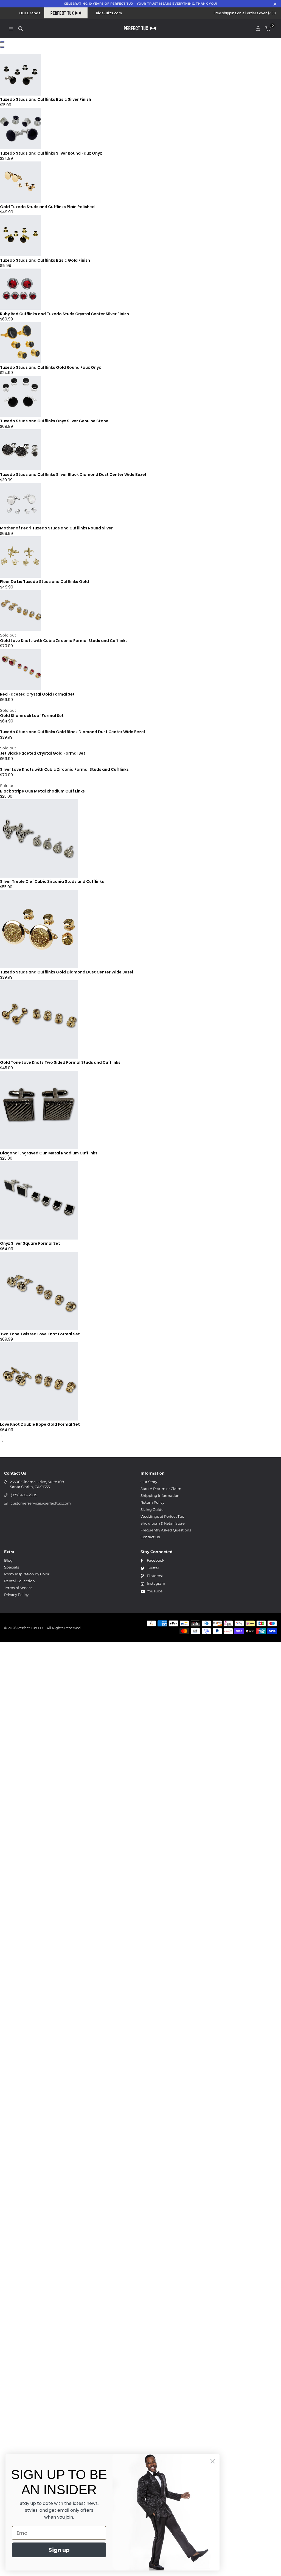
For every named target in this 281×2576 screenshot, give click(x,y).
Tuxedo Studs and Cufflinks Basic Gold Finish (45, 260)
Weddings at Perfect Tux (162, 1516)
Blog (8, 1560)
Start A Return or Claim (161, 1489)
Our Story (149, 1482)
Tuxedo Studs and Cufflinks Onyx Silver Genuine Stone (54, 421)
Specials (12, 1567)
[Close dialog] (213, 2461)
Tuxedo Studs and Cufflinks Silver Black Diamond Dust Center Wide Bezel (73, 475)
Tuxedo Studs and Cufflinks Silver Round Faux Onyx (51, 153)
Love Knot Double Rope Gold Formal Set (40, 1424)
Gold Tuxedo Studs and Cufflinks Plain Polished (47, 207)
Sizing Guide (152, 1509)
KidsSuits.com (109, 13)
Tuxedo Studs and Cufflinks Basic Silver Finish (46, 99)
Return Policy (152, 1502)
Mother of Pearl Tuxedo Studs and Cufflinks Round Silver (56, 528)
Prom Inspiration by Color (27, 1574)
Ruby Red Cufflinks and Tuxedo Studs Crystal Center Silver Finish (64, 314)
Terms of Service (18, 1588)
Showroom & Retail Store (163, 1523)
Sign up (59, 2550)
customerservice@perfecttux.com (41, 1503)
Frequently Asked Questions (166, 1530)
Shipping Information (160, 1495)
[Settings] (258, 28)
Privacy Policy (16, 1595)
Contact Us (150, 1537)
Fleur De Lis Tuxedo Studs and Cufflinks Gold (44, 582)
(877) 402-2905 (24, 1495)
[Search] (21, 28)
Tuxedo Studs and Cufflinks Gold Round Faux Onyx (50, 367)
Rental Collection (19, 1581)
